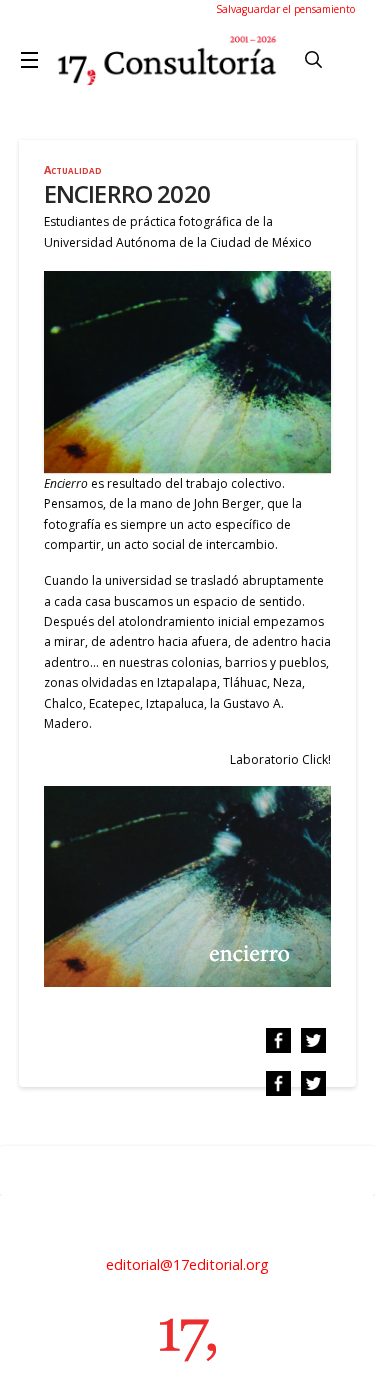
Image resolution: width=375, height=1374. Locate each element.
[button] (33, 60)
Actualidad (73, 169)
